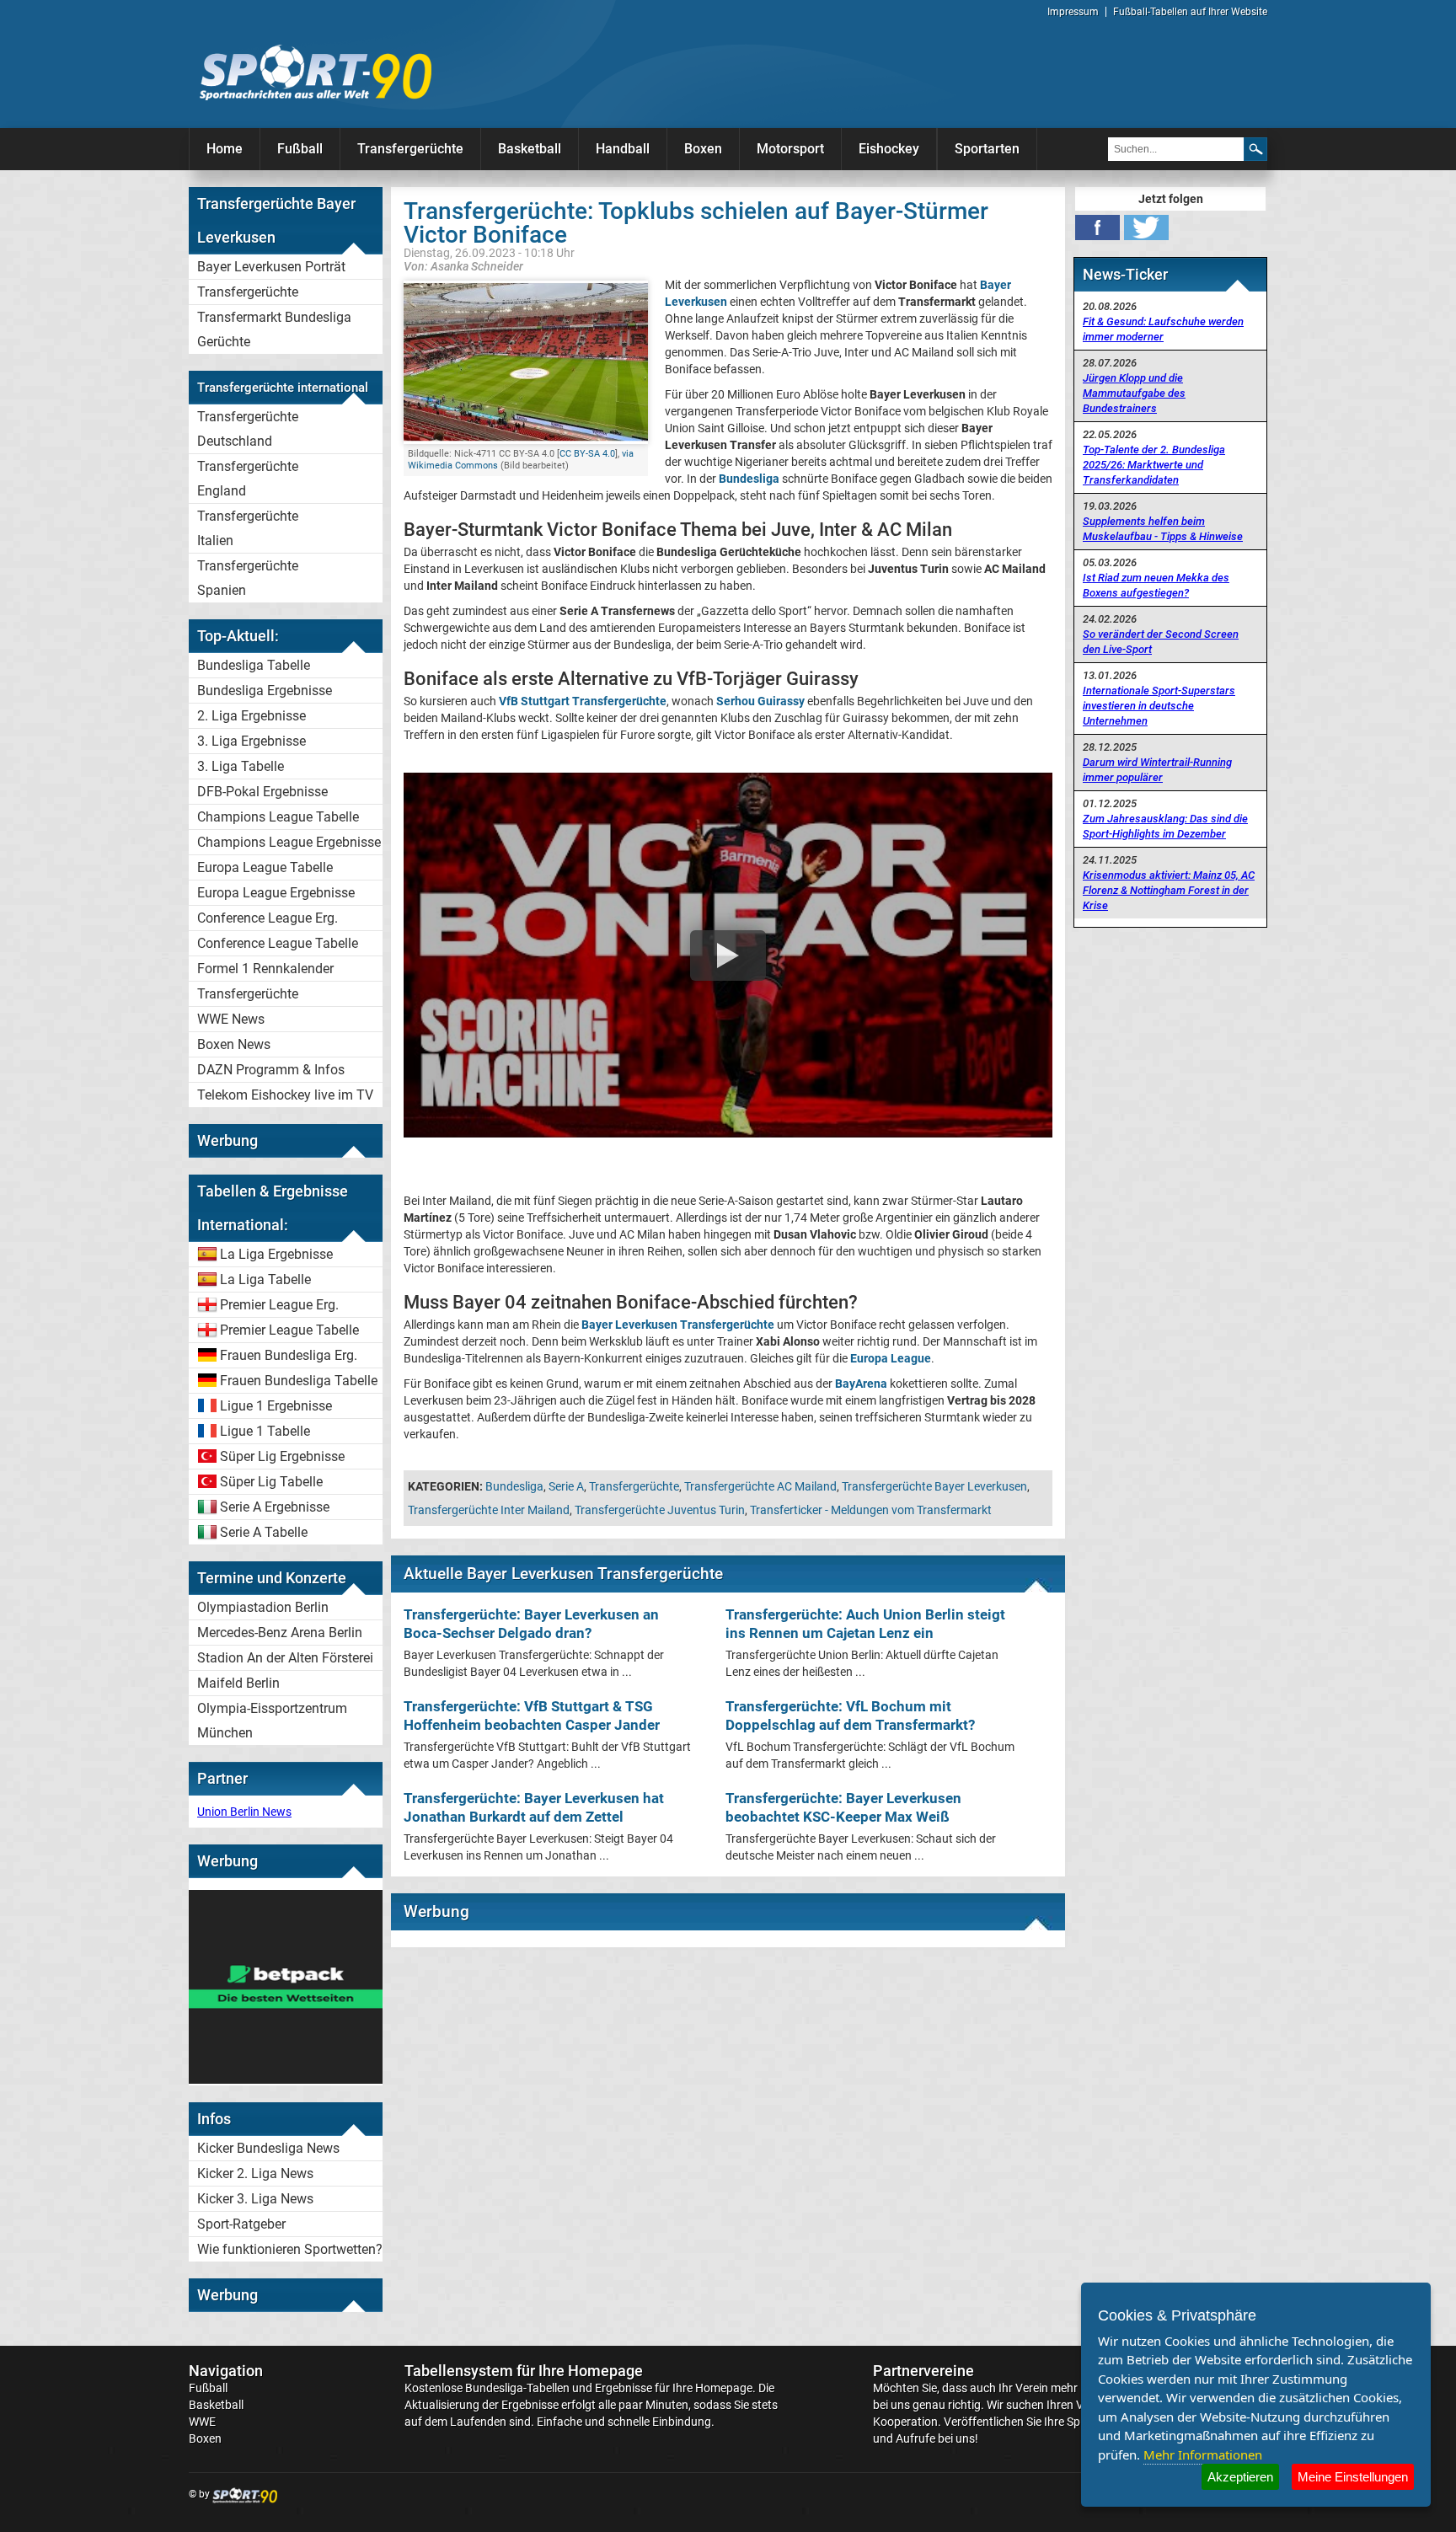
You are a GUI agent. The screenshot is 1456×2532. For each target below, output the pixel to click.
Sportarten (987, 149)
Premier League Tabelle (289, 1330)
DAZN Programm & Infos (271, 1070)
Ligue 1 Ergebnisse (276, 1406)
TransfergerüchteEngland (248, 479)
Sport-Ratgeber (241, 2224)
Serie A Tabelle (264, 1532)
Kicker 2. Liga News (255, 2173)
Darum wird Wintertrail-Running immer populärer (1157, 770)
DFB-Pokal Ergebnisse (262, 792)
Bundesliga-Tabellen (517, 2388)
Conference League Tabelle (278, 943)
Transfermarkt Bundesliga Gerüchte (274, 329)
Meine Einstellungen (1353, 2477)
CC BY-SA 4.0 (587, 454)
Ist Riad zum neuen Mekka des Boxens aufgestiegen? (1156, 585)
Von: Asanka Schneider (463, 266)
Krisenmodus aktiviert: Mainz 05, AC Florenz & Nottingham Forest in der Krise (1169, 890)
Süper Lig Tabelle (271, 1482)
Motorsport (790, 149)
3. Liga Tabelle (241, 766)
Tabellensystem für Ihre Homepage (524, 2371)
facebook (1097, 228)
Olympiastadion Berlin (263, 1607)
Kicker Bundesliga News (268, 2148)
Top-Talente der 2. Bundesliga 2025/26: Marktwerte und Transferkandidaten (1154, 465)
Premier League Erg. (279, 1305)
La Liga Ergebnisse (276, 1254)
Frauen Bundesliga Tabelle (299, 1381)
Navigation (226, 2371)
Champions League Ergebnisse (289, 842)
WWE (202, 2422)
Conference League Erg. (268, 918)
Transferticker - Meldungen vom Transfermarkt (871, 1510)
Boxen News (234, 1044)
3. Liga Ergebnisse (252, 741)
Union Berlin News (244, 1812)
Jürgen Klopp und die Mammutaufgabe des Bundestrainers (1134, 393)
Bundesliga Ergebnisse (265, 691)
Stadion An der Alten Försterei (285, 1658)
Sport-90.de (315, 72)
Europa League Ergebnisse (276, 893)
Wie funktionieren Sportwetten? (290, 2249)
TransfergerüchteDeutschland (248, 429)
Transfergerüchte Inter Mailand (489, 1510)
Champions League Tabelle (278, 817)
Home (225, 149)
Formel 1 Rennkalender (265, 969)
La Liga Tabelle (265, 1279)
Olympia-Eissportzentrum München (272, 1721)
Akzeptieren (1240, 2477)
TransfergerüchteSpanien (248, 578)
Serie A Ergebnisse (275, 1507)
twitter (1146, 228)
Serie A (566, 1486)
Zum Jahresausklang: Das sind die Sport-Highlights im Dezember (1165, 826)
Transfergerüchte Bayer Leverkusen (934, 1486)
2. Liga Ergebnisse (252, 716)
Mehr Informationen (1203, 2454)
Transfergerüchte (410, 149)
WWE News (231, 1019)
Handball (623, 149)
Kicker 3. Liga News (255, 2199)
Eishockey (889, 149)
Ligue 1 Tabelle (265, 1431)
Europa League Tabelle (265, 867)
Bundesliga (514, 1486)
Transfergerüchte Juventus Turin (660, 1510)
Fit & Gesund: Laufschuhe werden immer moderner (1163, 329)
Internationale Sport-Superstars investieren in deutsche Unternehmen (1159, 706)
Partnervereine (923, 2371)
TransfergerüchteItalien (248, 528)
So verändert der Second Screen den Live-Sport (1161, 642)
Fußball (300, 149)
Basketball (530, 149)
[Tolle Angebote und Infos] (286, 2080)
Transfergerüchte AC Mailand (760, 1486)
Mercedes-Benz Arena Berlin (280, 1633)
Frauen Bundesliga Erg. (289, 1355)
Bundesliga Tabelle (254, 665)
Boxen (703, 149)
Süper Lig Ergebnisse (282, 1456)
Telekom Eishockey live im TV (285, 1095)
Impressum (1073, 12)
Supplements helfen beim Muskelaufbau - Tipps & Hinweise (1163, 529)
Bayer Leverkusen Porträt (271, 267)
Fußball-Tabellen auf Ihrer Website (1190, 12)
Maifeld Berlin (238, 1683)
